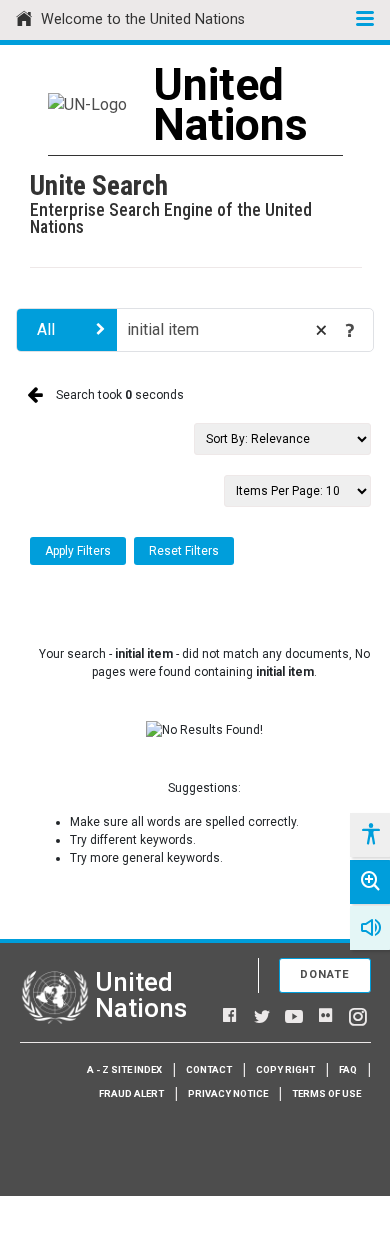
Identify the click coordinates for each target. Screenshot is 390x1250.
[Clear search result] (321, 330)
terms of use (326, 1093)
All (46, 329)
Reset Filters (184, 551)
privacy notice (228, 1093)
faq (348, 1069)
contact (209, 1069)
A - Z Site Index (124, 1069)
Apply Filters (78, 551)
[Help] (350, 330)
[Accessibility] (370, 835)
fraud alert (131, 1093)
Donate (325, 974)
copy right (285, 1069)
